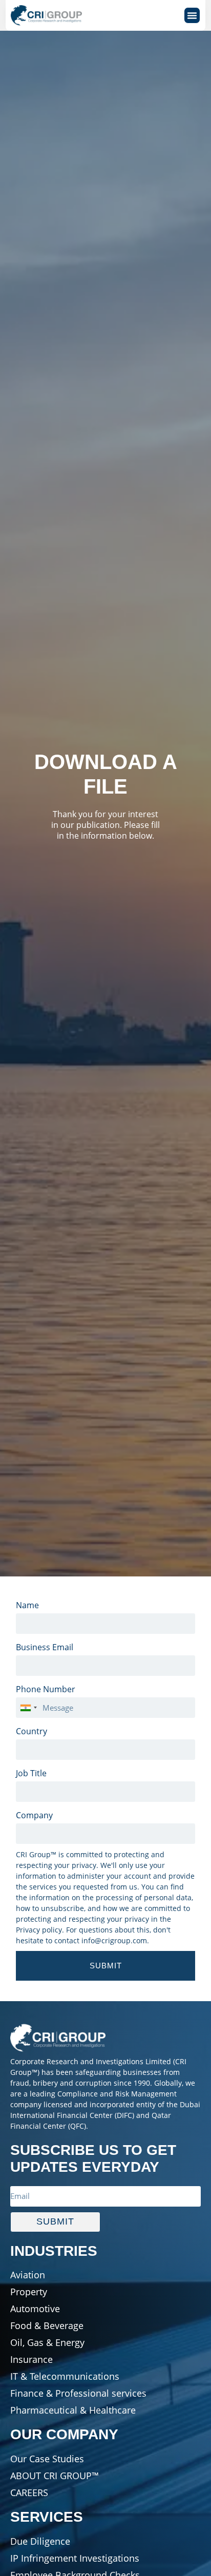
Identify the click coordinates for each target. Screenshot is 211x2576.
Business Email (45, 1647)
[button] (192, 15)
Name (27, 1605)
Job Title (31, 1773)
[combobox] (28, 1708)
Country (31, 1731)
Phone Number (46, 1689)
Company (34, 1815)
